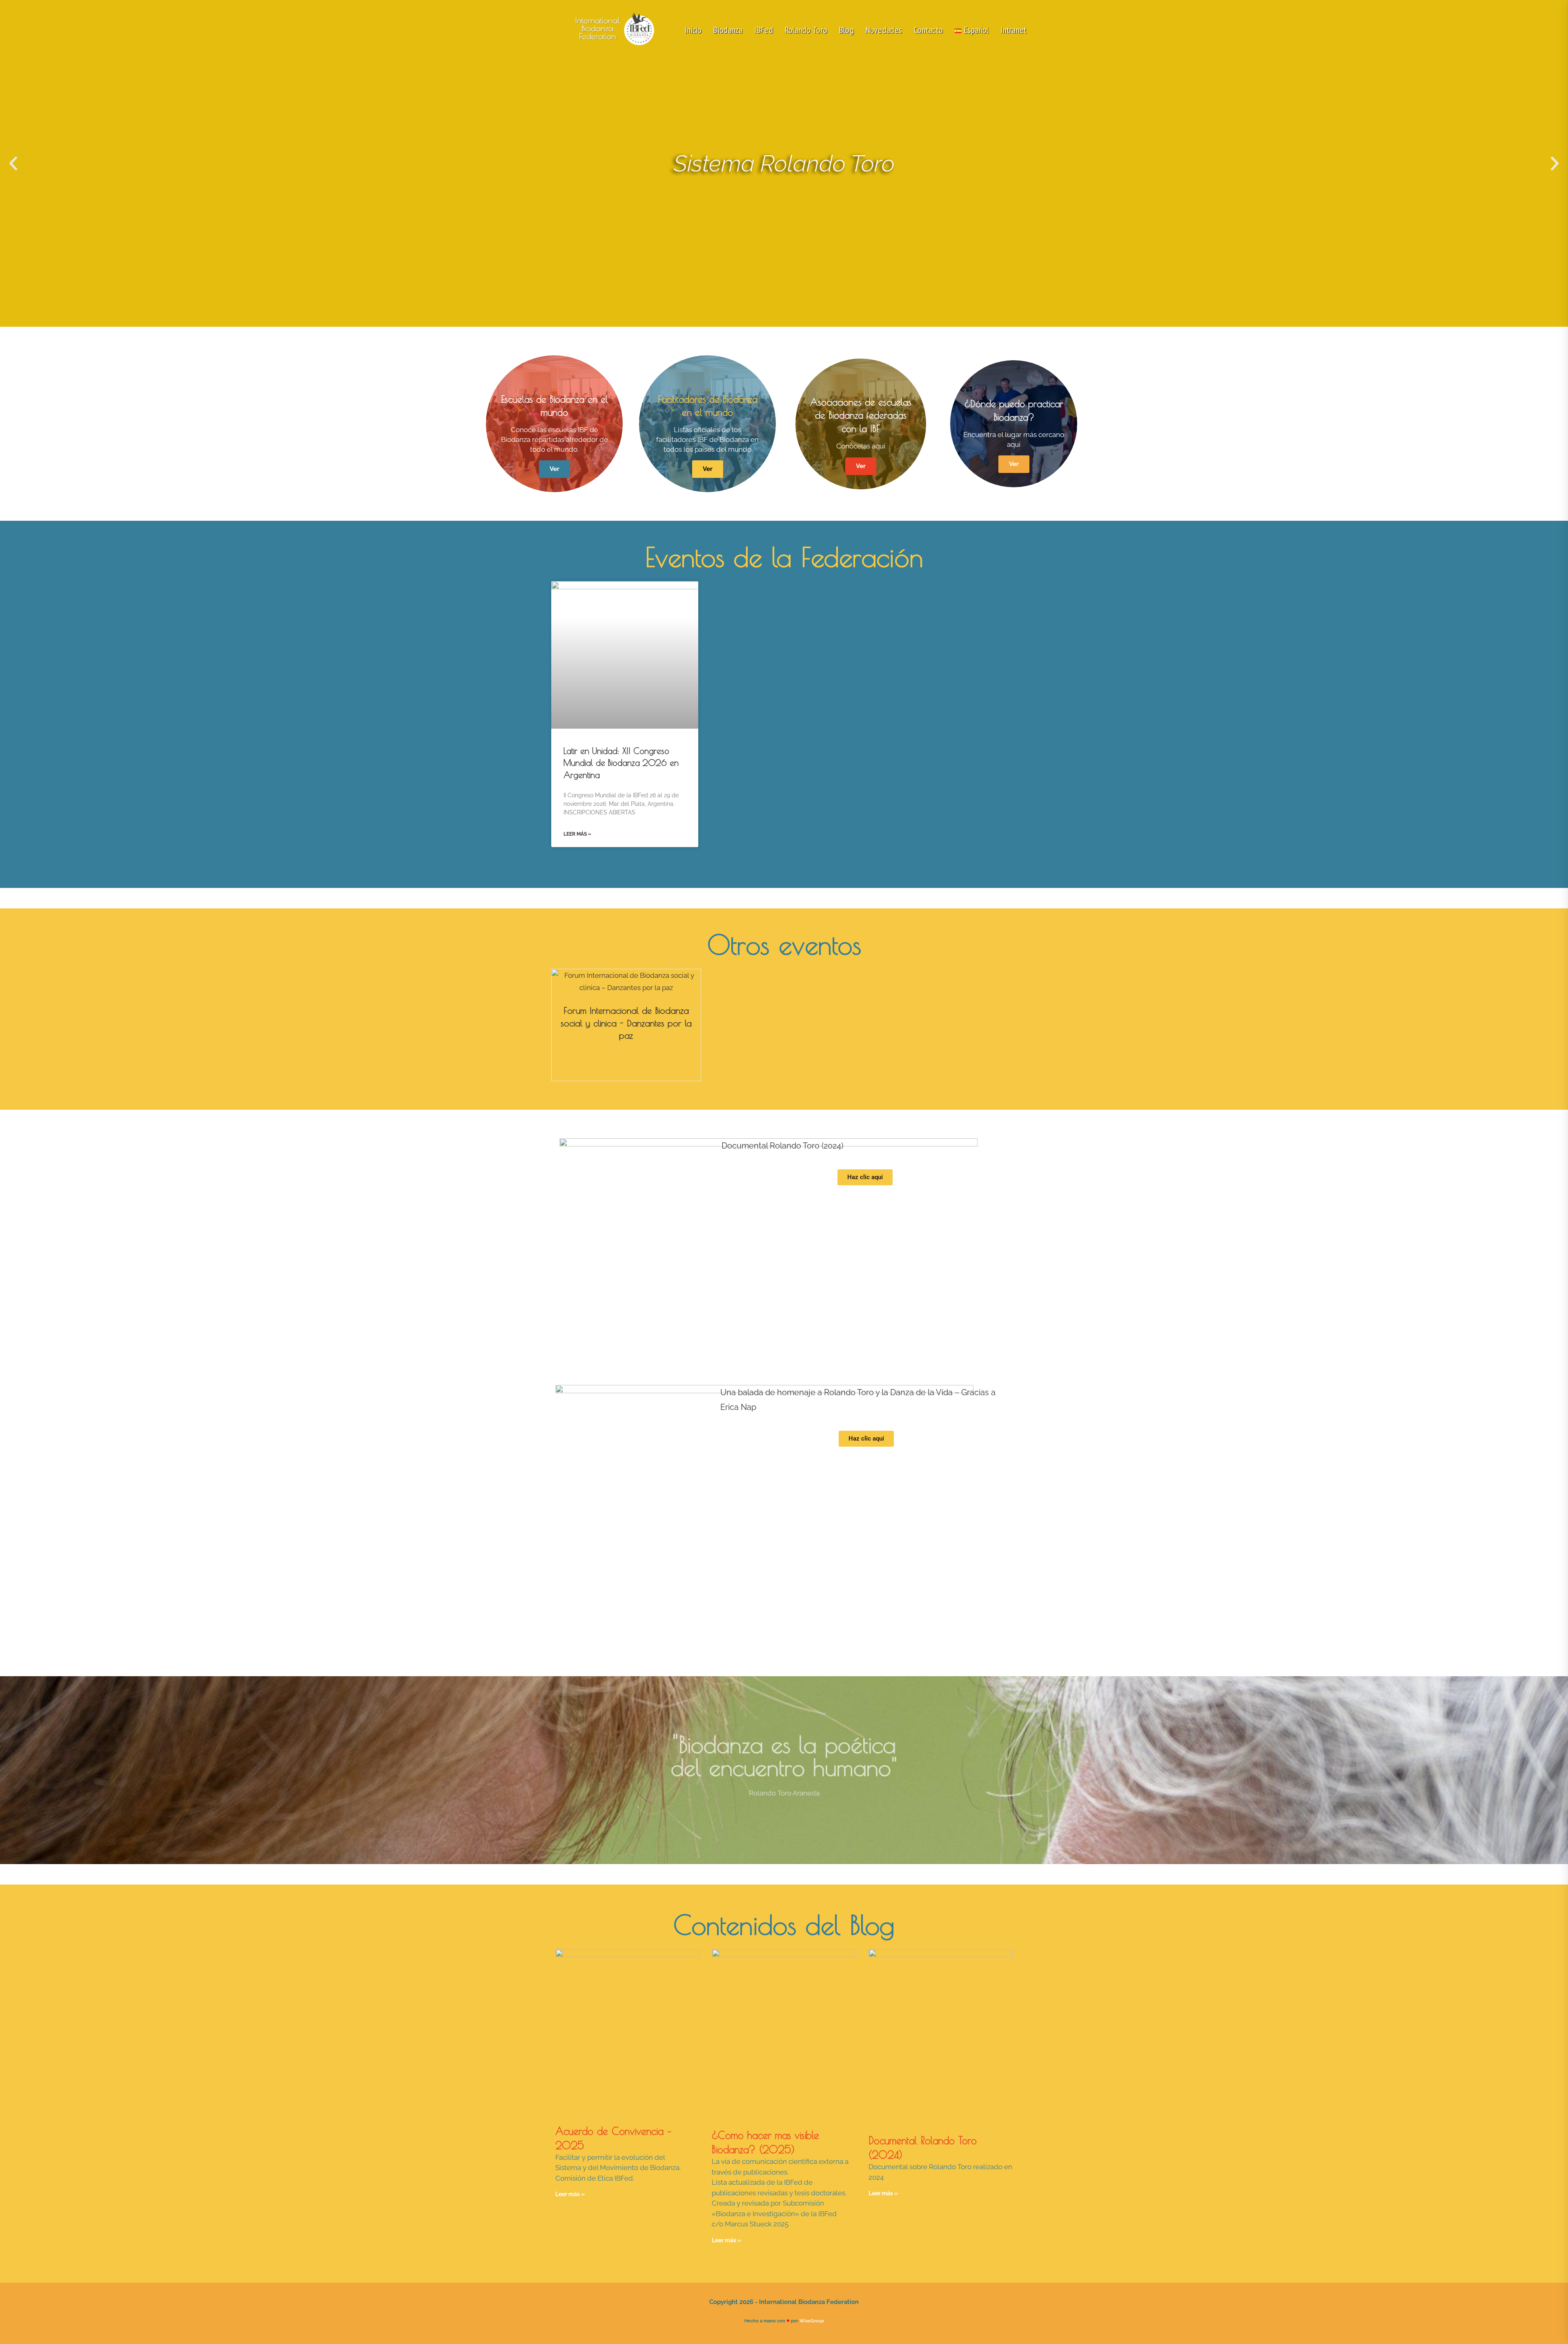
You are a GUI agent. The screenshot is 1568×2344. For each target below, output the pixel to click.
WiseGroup (812, 2321)
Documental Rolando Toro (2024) (782, 1146)
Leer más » (577, 834)
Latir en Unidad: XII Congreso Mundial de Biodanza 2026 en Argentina (621, 763)
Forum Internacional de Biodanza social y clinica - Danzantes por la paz (626, 1023)
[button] (13, 164)
